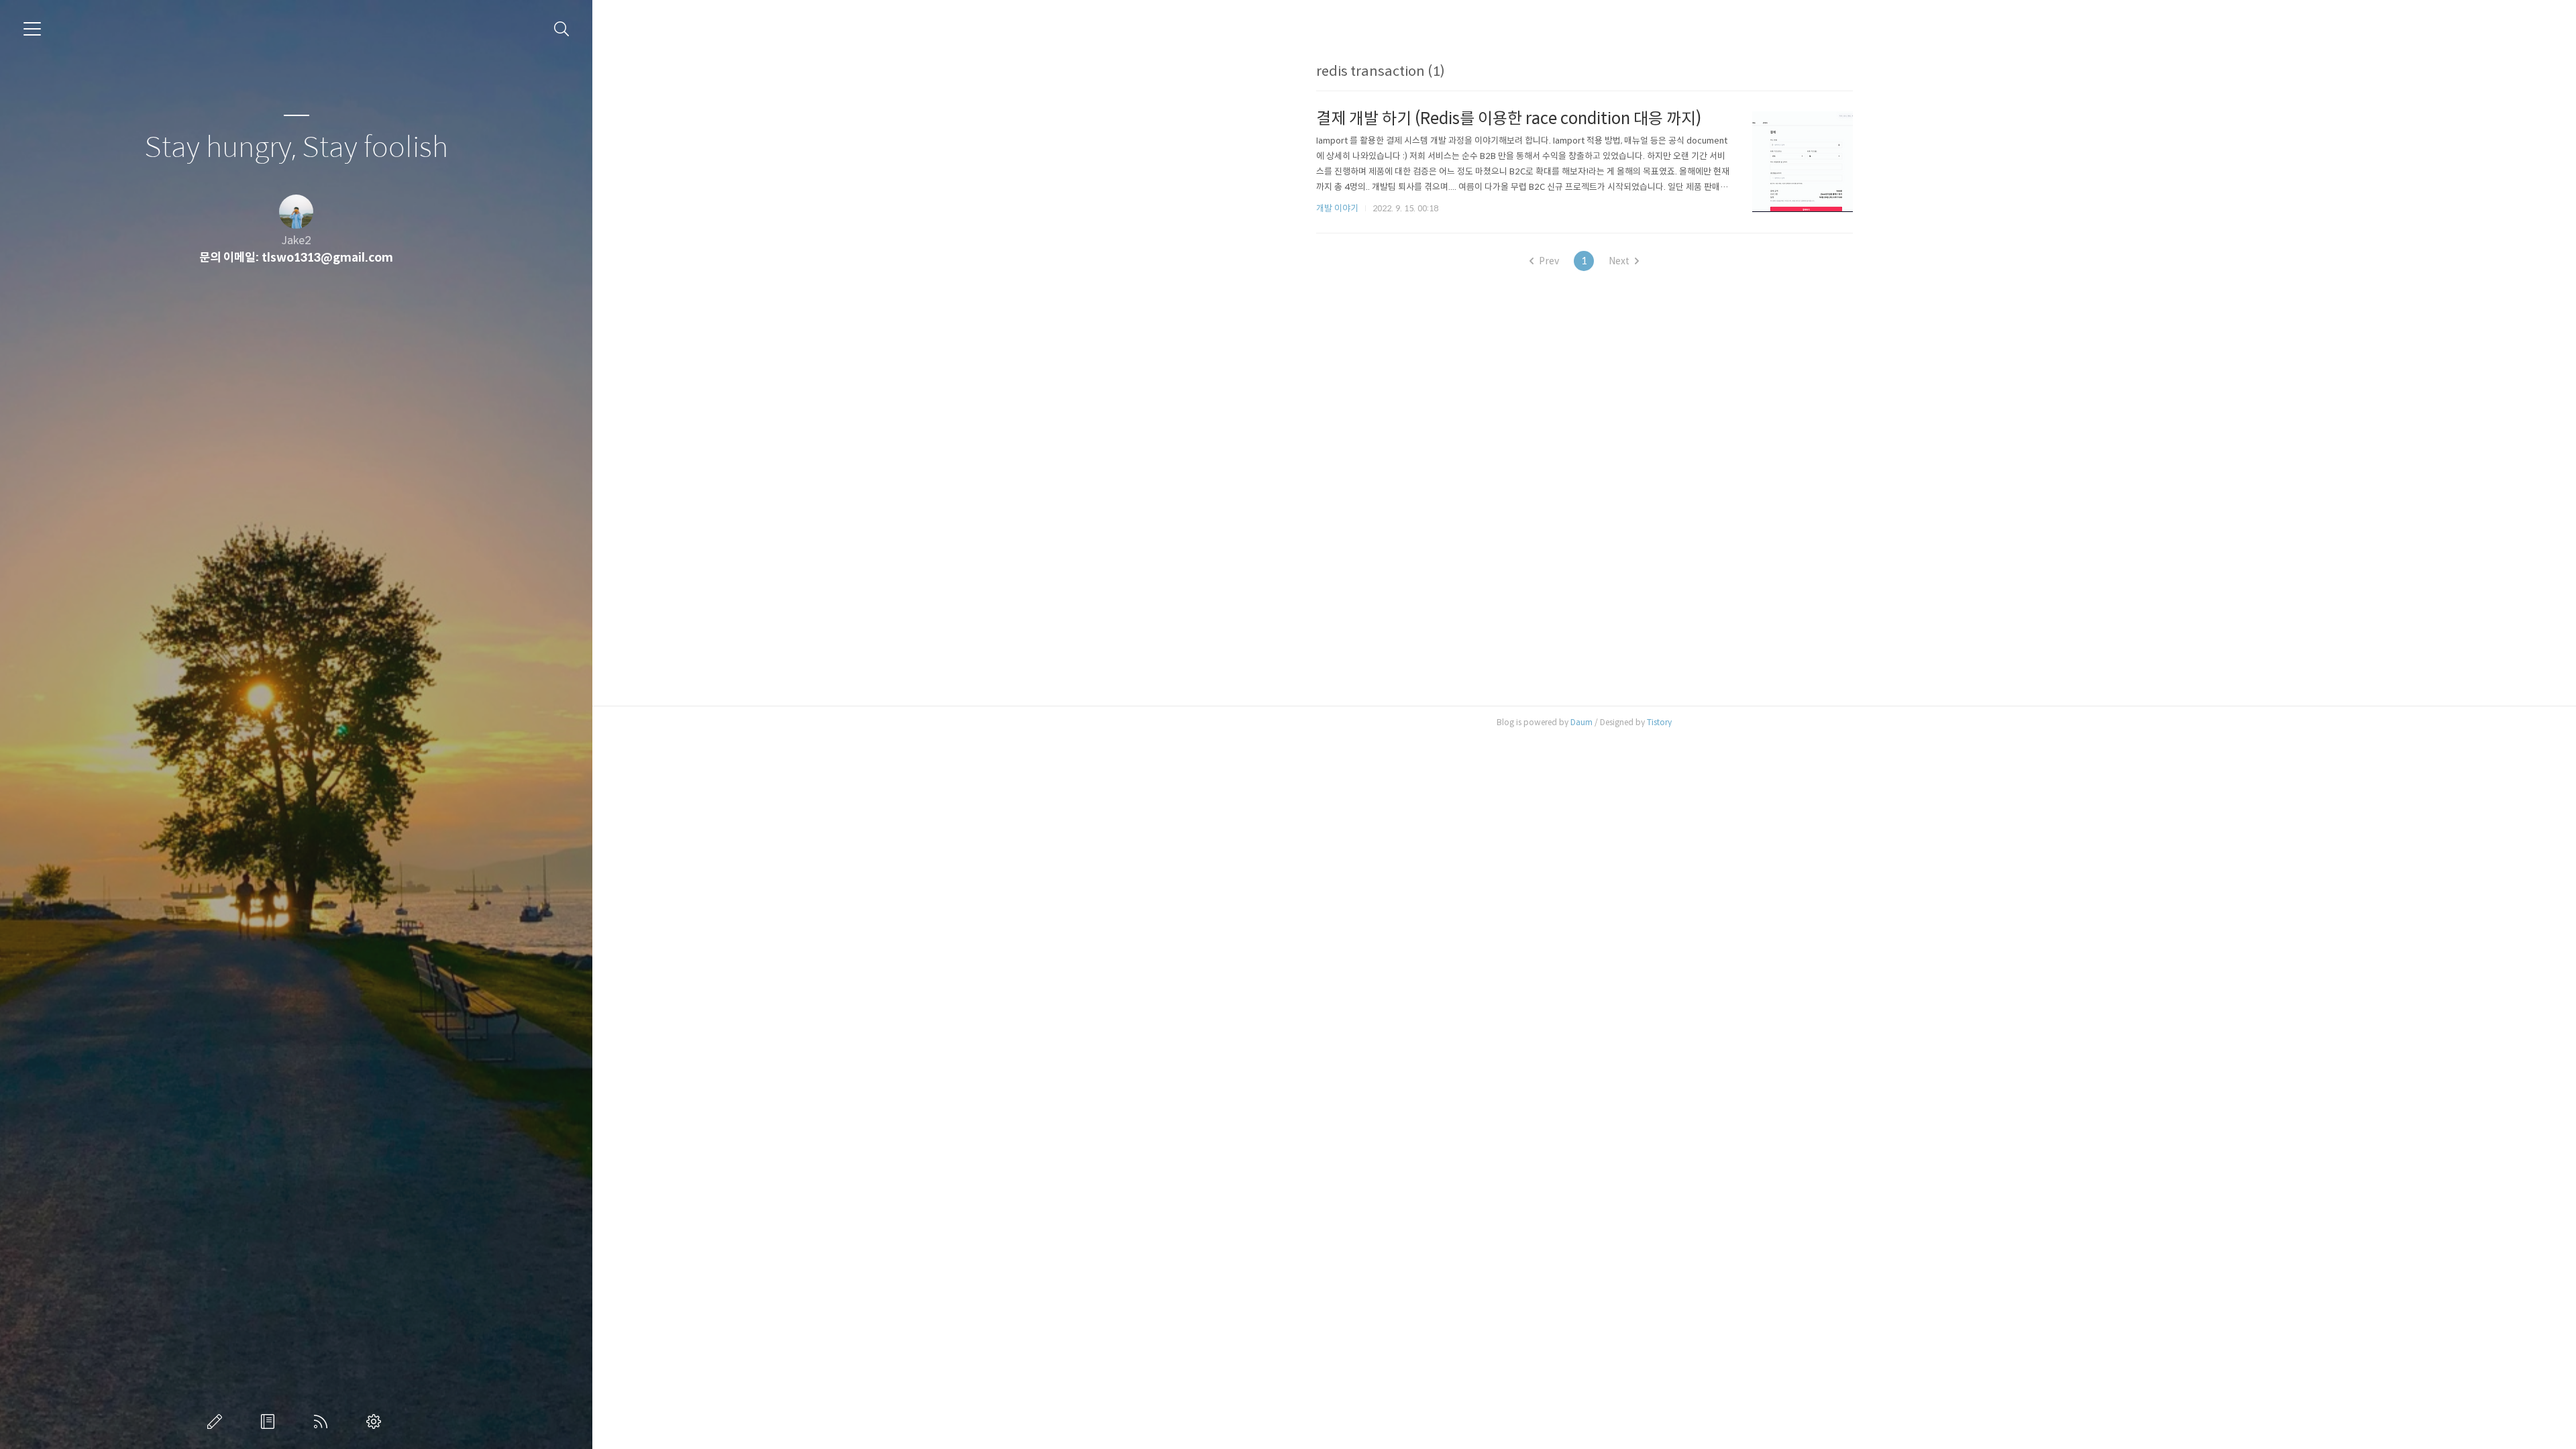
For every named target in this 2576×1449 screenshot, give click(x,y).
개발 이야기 (1337, 208)
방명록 (270, 1421)
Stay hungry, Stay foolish (296, 148)
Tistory (1659, 722)
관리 (376, 1421)
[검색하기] (562, 29)
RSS (323, 1421)
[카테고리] (32, 29)
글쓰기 (217, 1421)
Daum (1581, 722)
